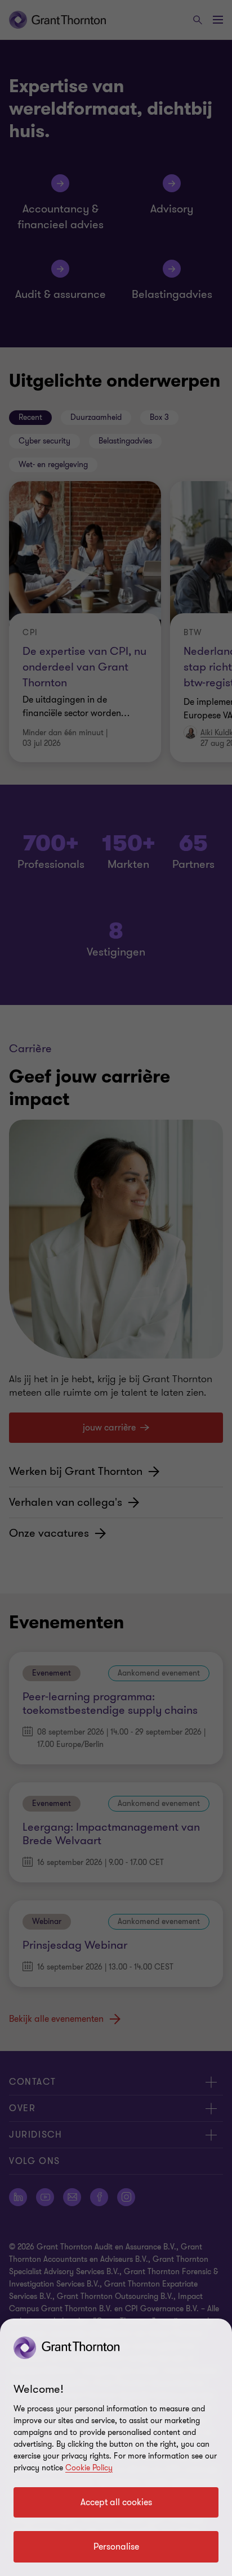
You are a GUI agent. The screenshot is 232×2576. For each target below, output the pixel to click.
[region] (116, 2447)
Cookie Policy (89, 2468)
